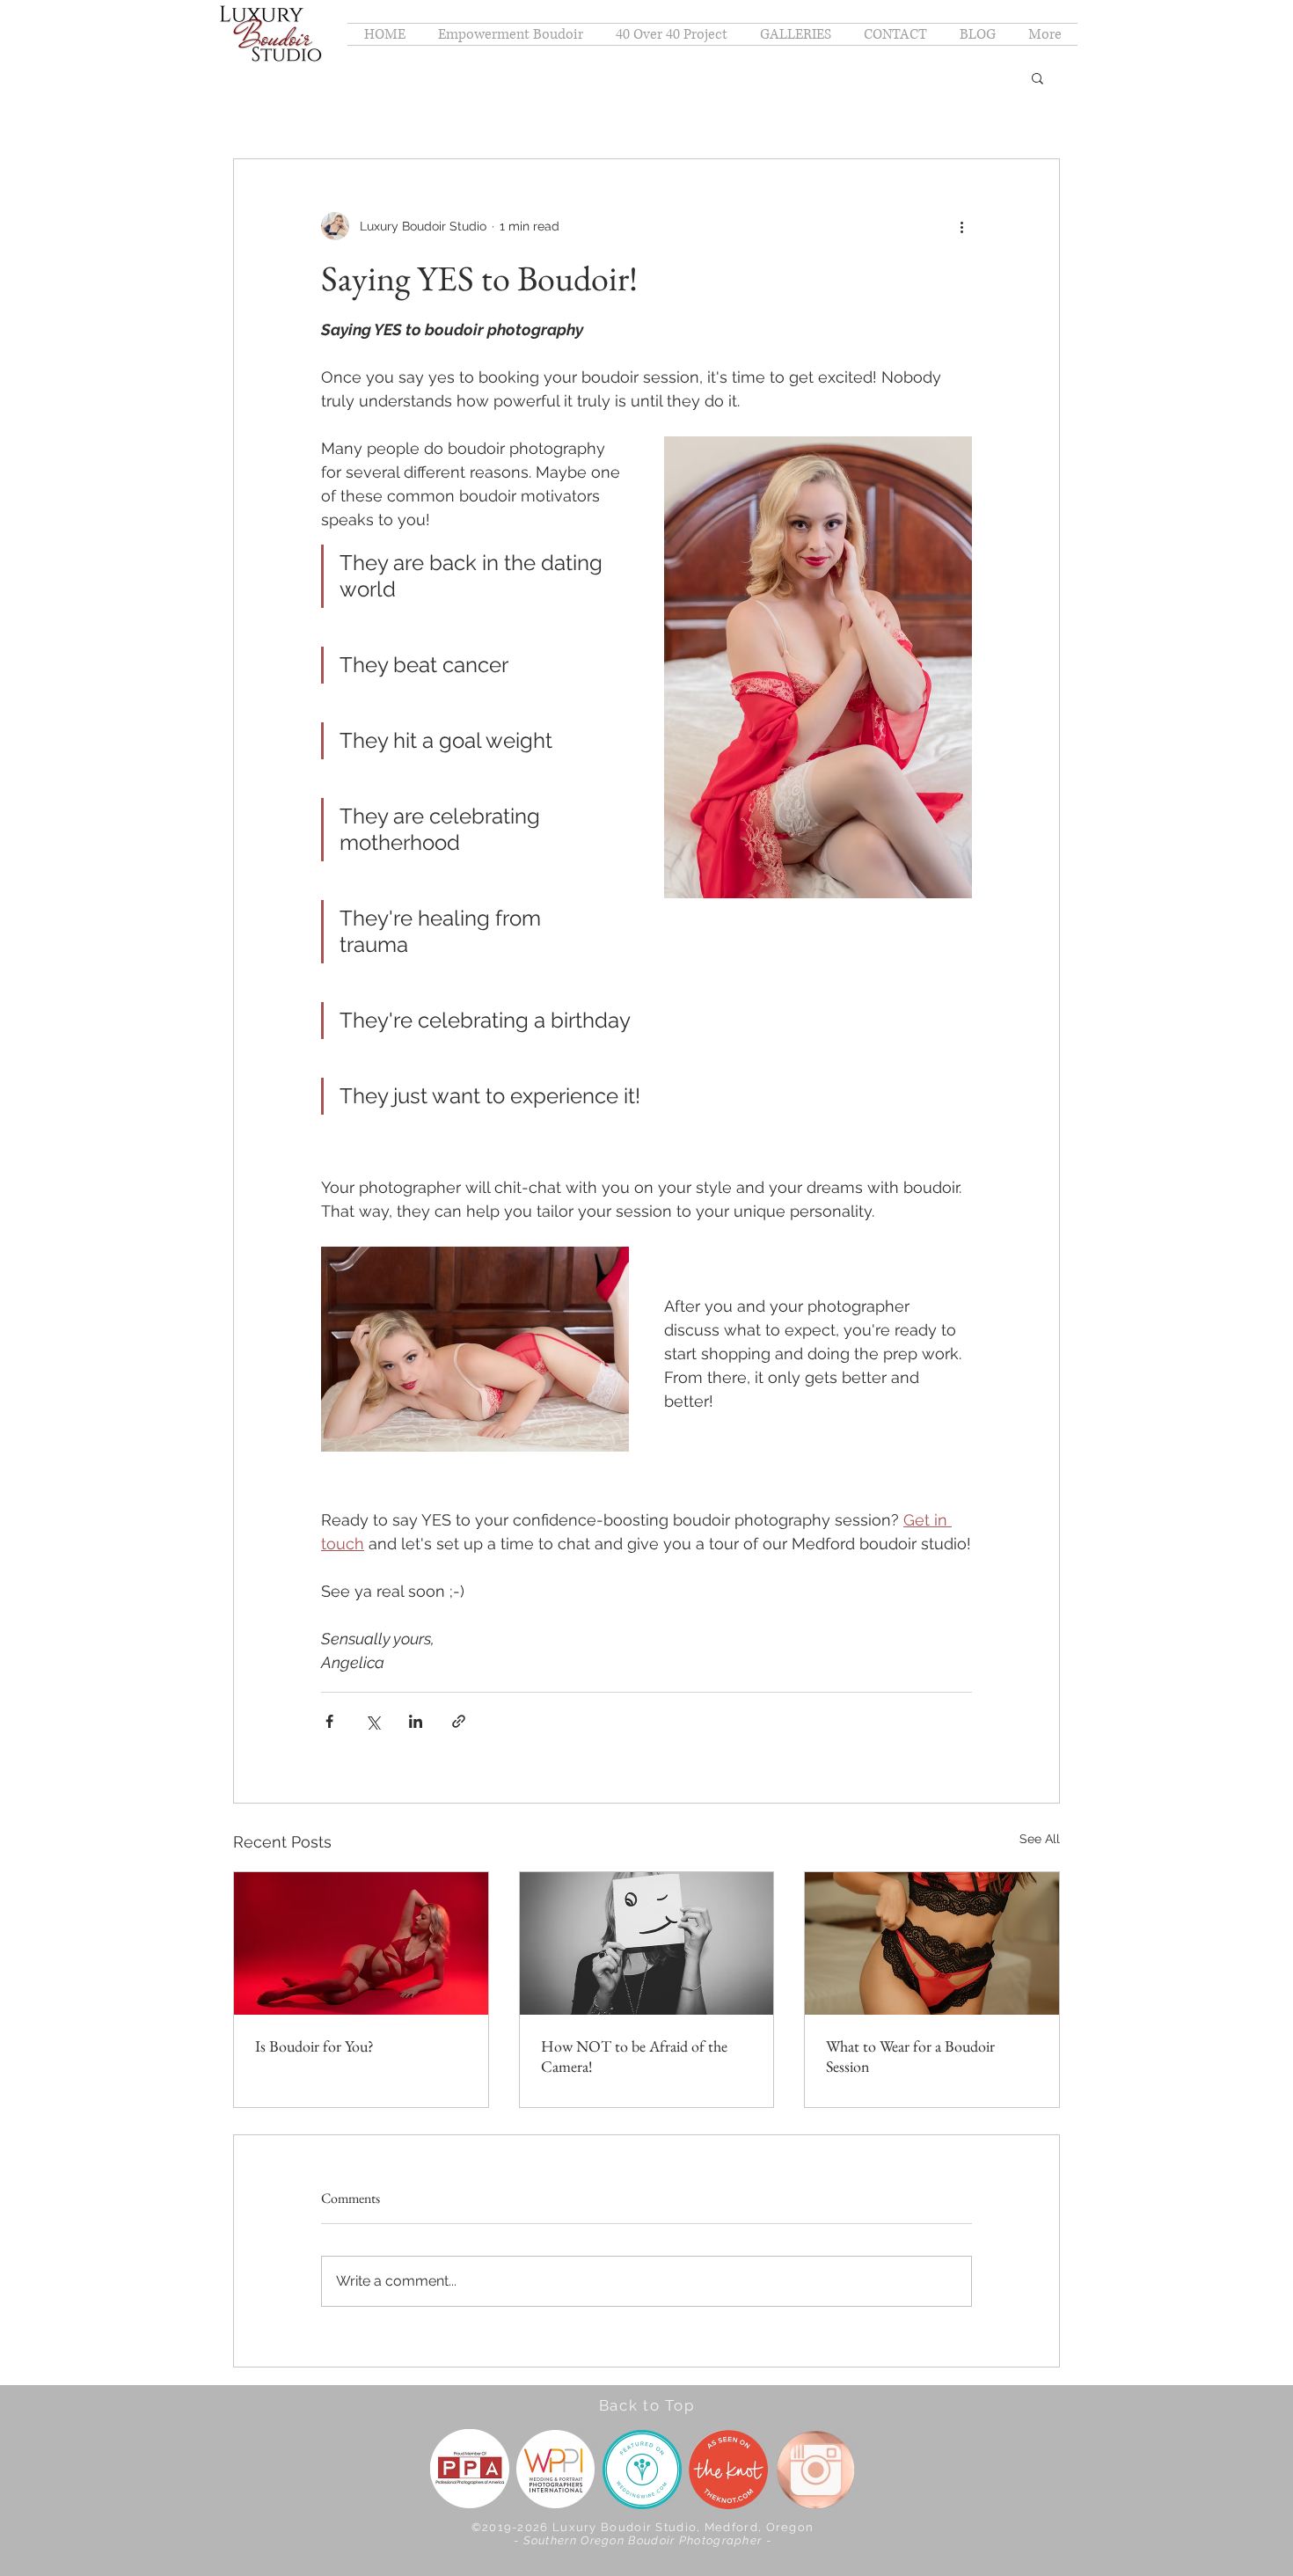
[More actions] (961, 226)
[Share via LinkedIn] (416, 1721)
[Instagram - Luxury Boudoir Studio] (816, 2470)
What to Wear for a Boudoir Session (910, 2056)
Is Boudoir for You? (314, 2046)
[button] (795, 34)
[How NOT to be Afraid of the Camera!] (647, 1943)
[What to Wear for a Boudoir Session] (932, 1943)
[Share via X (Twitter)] (373, 1721)
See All (1040, 1839)
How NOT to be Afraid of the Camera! (634, 2056)
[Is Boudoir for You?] (361, 1943)
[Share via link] (459, 1721)
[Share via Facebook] (329, 1721)
